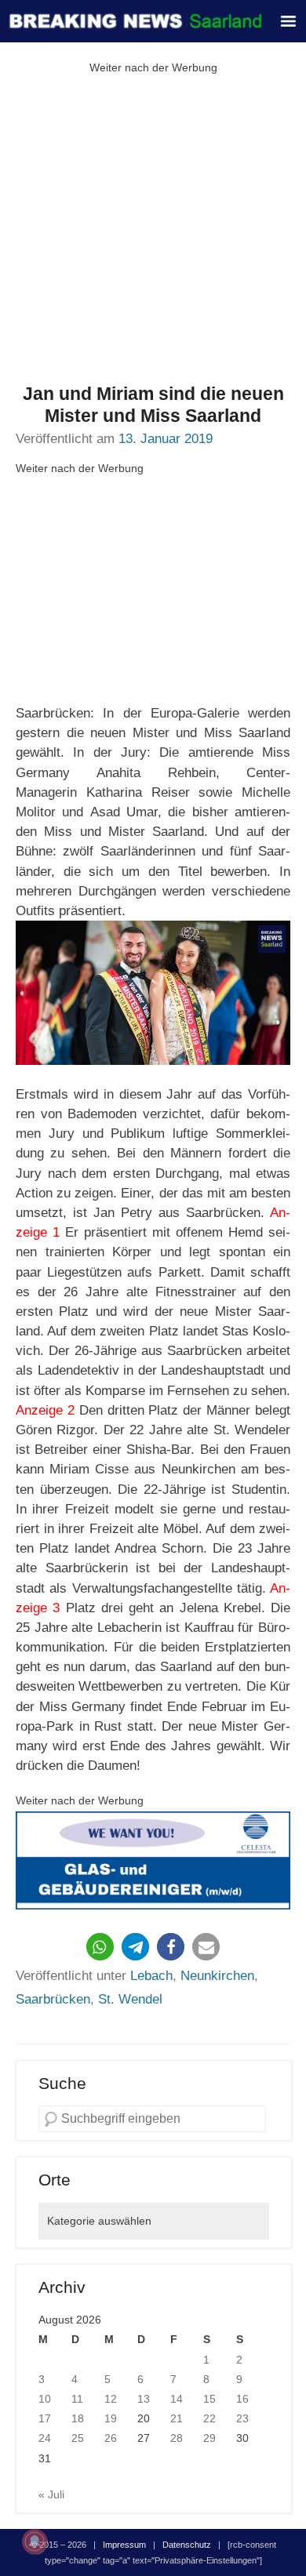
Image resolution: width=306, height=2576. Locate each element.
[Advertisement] (153, 231)
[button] (100, 1947)
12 (111, 2399)
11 (77, 2399)
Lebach (151, 1976)
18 (78, 2418)
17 (45, 2418)
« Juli (51, 2494)
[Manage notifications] (35, 2541)
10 (45, 2399)
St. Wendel (130, 1999)
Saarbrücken (53, 1999)
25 (78, 2438)
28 (177, 2438)
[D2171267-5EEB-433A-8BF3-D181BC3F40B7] (153, 1861)
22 (209, 2418)
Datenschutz (187, 2545)
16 (242, 2399)
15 (209, 2399)
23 (242, 2418)
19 (111, 2418)
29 (209, 2438)
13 (144, 2399)
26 (111, 2438)
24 (45, 2438)
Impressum (124, 2545)
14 (177, 2399)
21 (177, 2418)
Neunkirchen (217, 1976)
